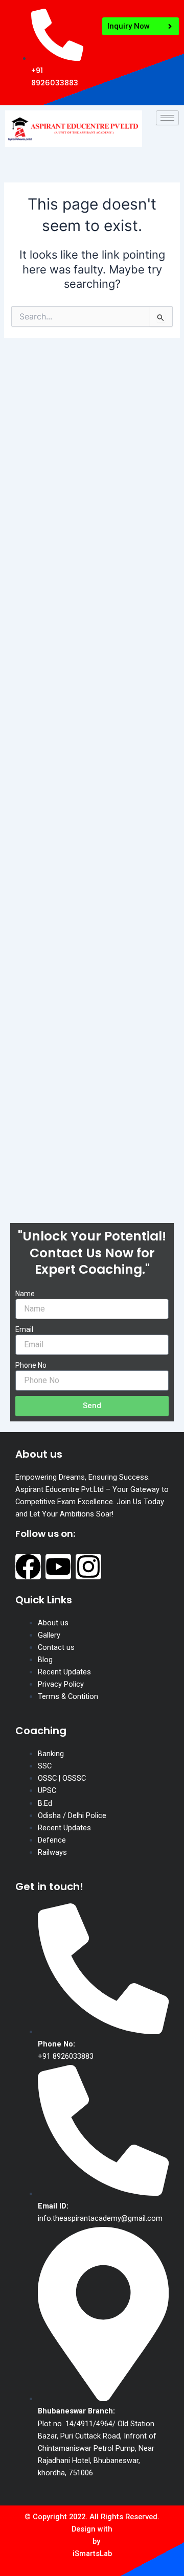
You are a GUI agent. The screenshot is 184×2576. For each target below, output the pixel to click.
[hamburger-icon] (167, 118)
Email (24, 1329)
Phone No (31, 1365)
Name (25, 1294)
